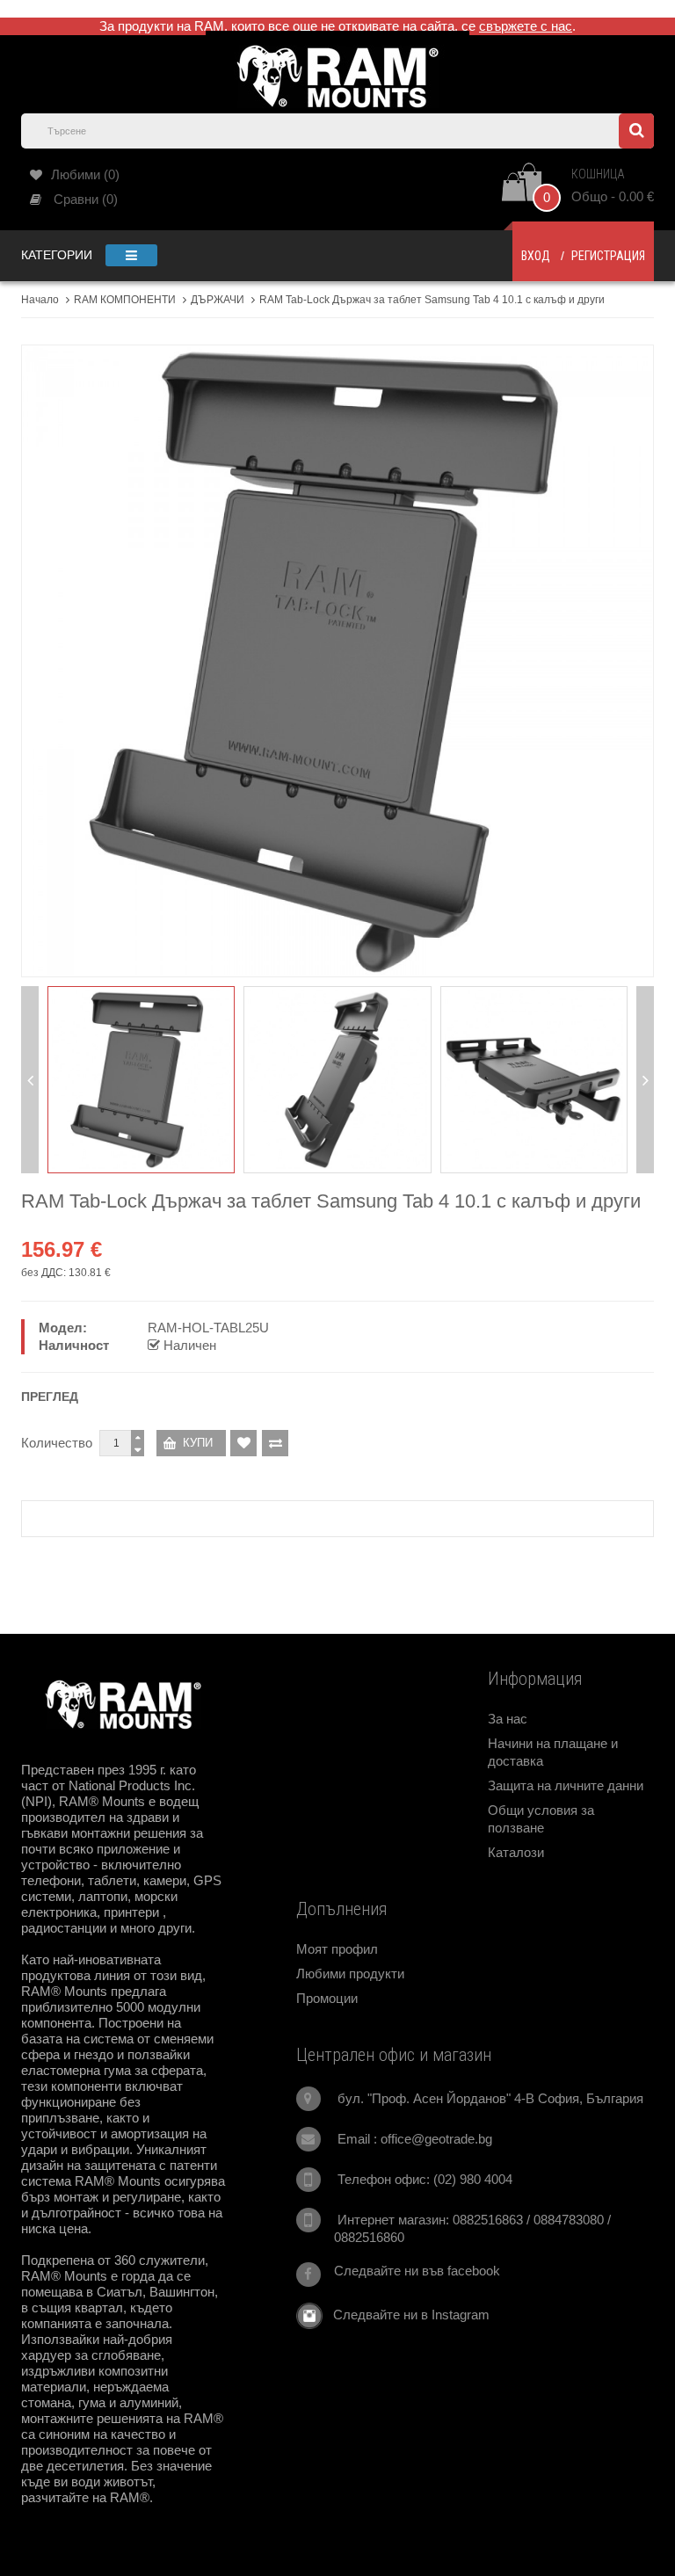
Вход (536, 256)
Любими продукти (350, 1974)
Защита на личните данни (566, 1785)
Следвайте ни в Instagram (406, 2315)
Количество (57, 1443)
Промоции (327, 1998)
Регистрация (608, 256)
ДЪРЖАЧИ (218, 300)
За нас (508, 1719)
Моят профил (337, 1949)
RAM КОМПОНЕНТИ (125, 300)
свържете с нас (526, 26)
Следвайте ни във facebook (417, 2271)
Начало (40, 300)
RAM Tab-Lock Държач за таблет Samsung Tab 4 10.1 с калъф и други (432, 300)
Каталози (516, 1852)
